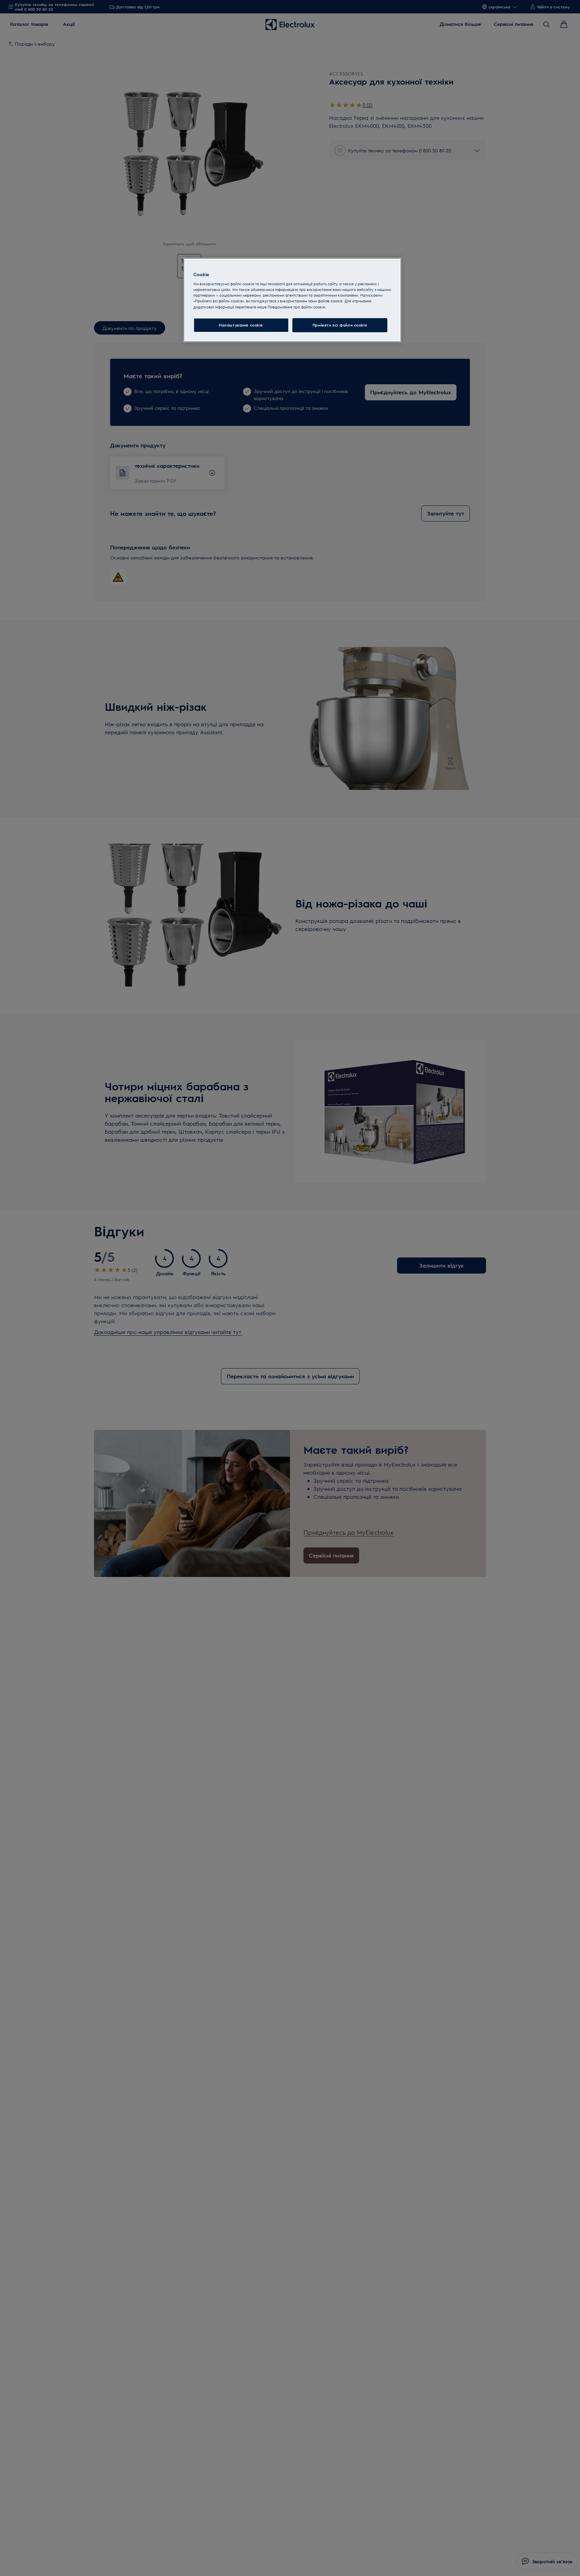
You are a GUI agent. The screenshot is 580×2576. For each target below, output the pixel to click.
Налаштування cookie (241, 325)
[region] (292, 300)
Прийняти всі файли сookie (340, 325)
